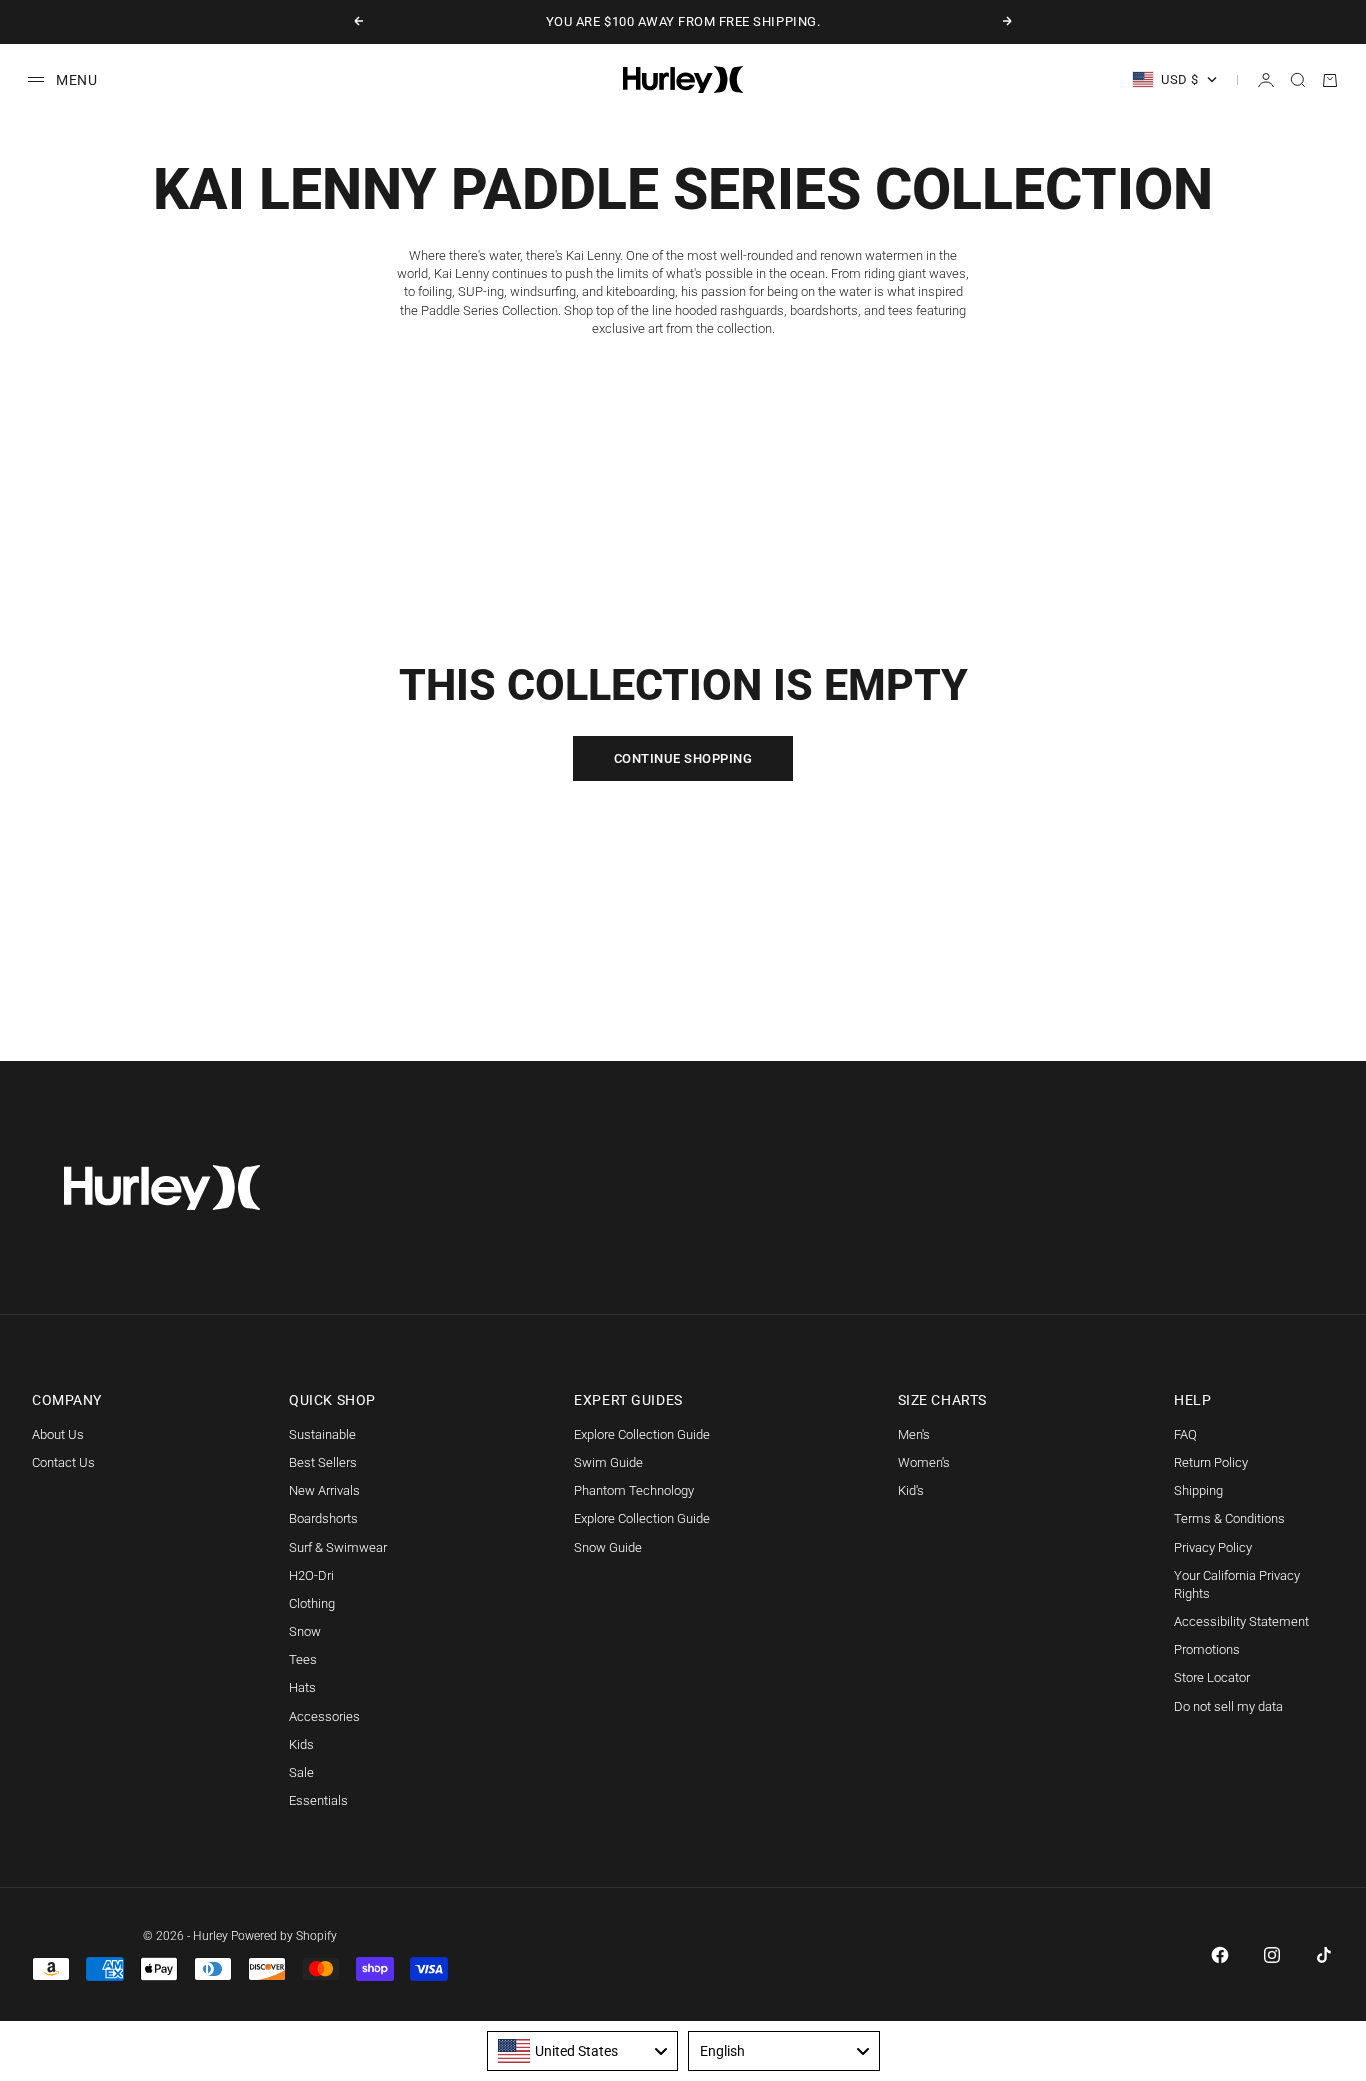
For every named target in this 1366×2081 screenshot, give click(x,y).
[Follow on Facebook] (1220, 1955)
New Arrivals (324, 1490)
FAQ (1185, 1434)
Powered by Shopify (284, 1936)
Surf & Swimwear (338, 1547)
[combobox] (583, 2051)
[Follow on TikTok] (1324, 1955)
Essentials (318, 1800)
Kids (301, 1744)
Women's (924, 1462)
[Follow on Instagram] (1272, 1955)
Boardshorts (323, 1518)
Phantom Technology (634, 1490)
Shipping (1198, 1490)
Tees (303, 1659)
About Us (58, 1434)
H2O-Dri (311, 1575)
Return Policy (1211, 1462)
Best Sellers (323, 1462)
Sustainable (322, 1434)
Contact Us (63, 1462)
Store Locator (1212, 1677)
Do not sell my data (1228, 1706)
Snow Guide (608, 1547)
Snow (305, 1631)
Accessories (324, 1716)
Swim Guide (608, 1462)
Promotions (1207, 1649)
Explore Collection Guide (642, 1434)
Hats (302, 1687)
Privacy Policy (1213, 1547)
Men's (914, 1434)
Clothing (312, 1603)
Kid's (911, 1490)
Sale (301, 1772)
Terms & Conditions (1229, 1518)
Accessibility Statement (1241, 1621)
